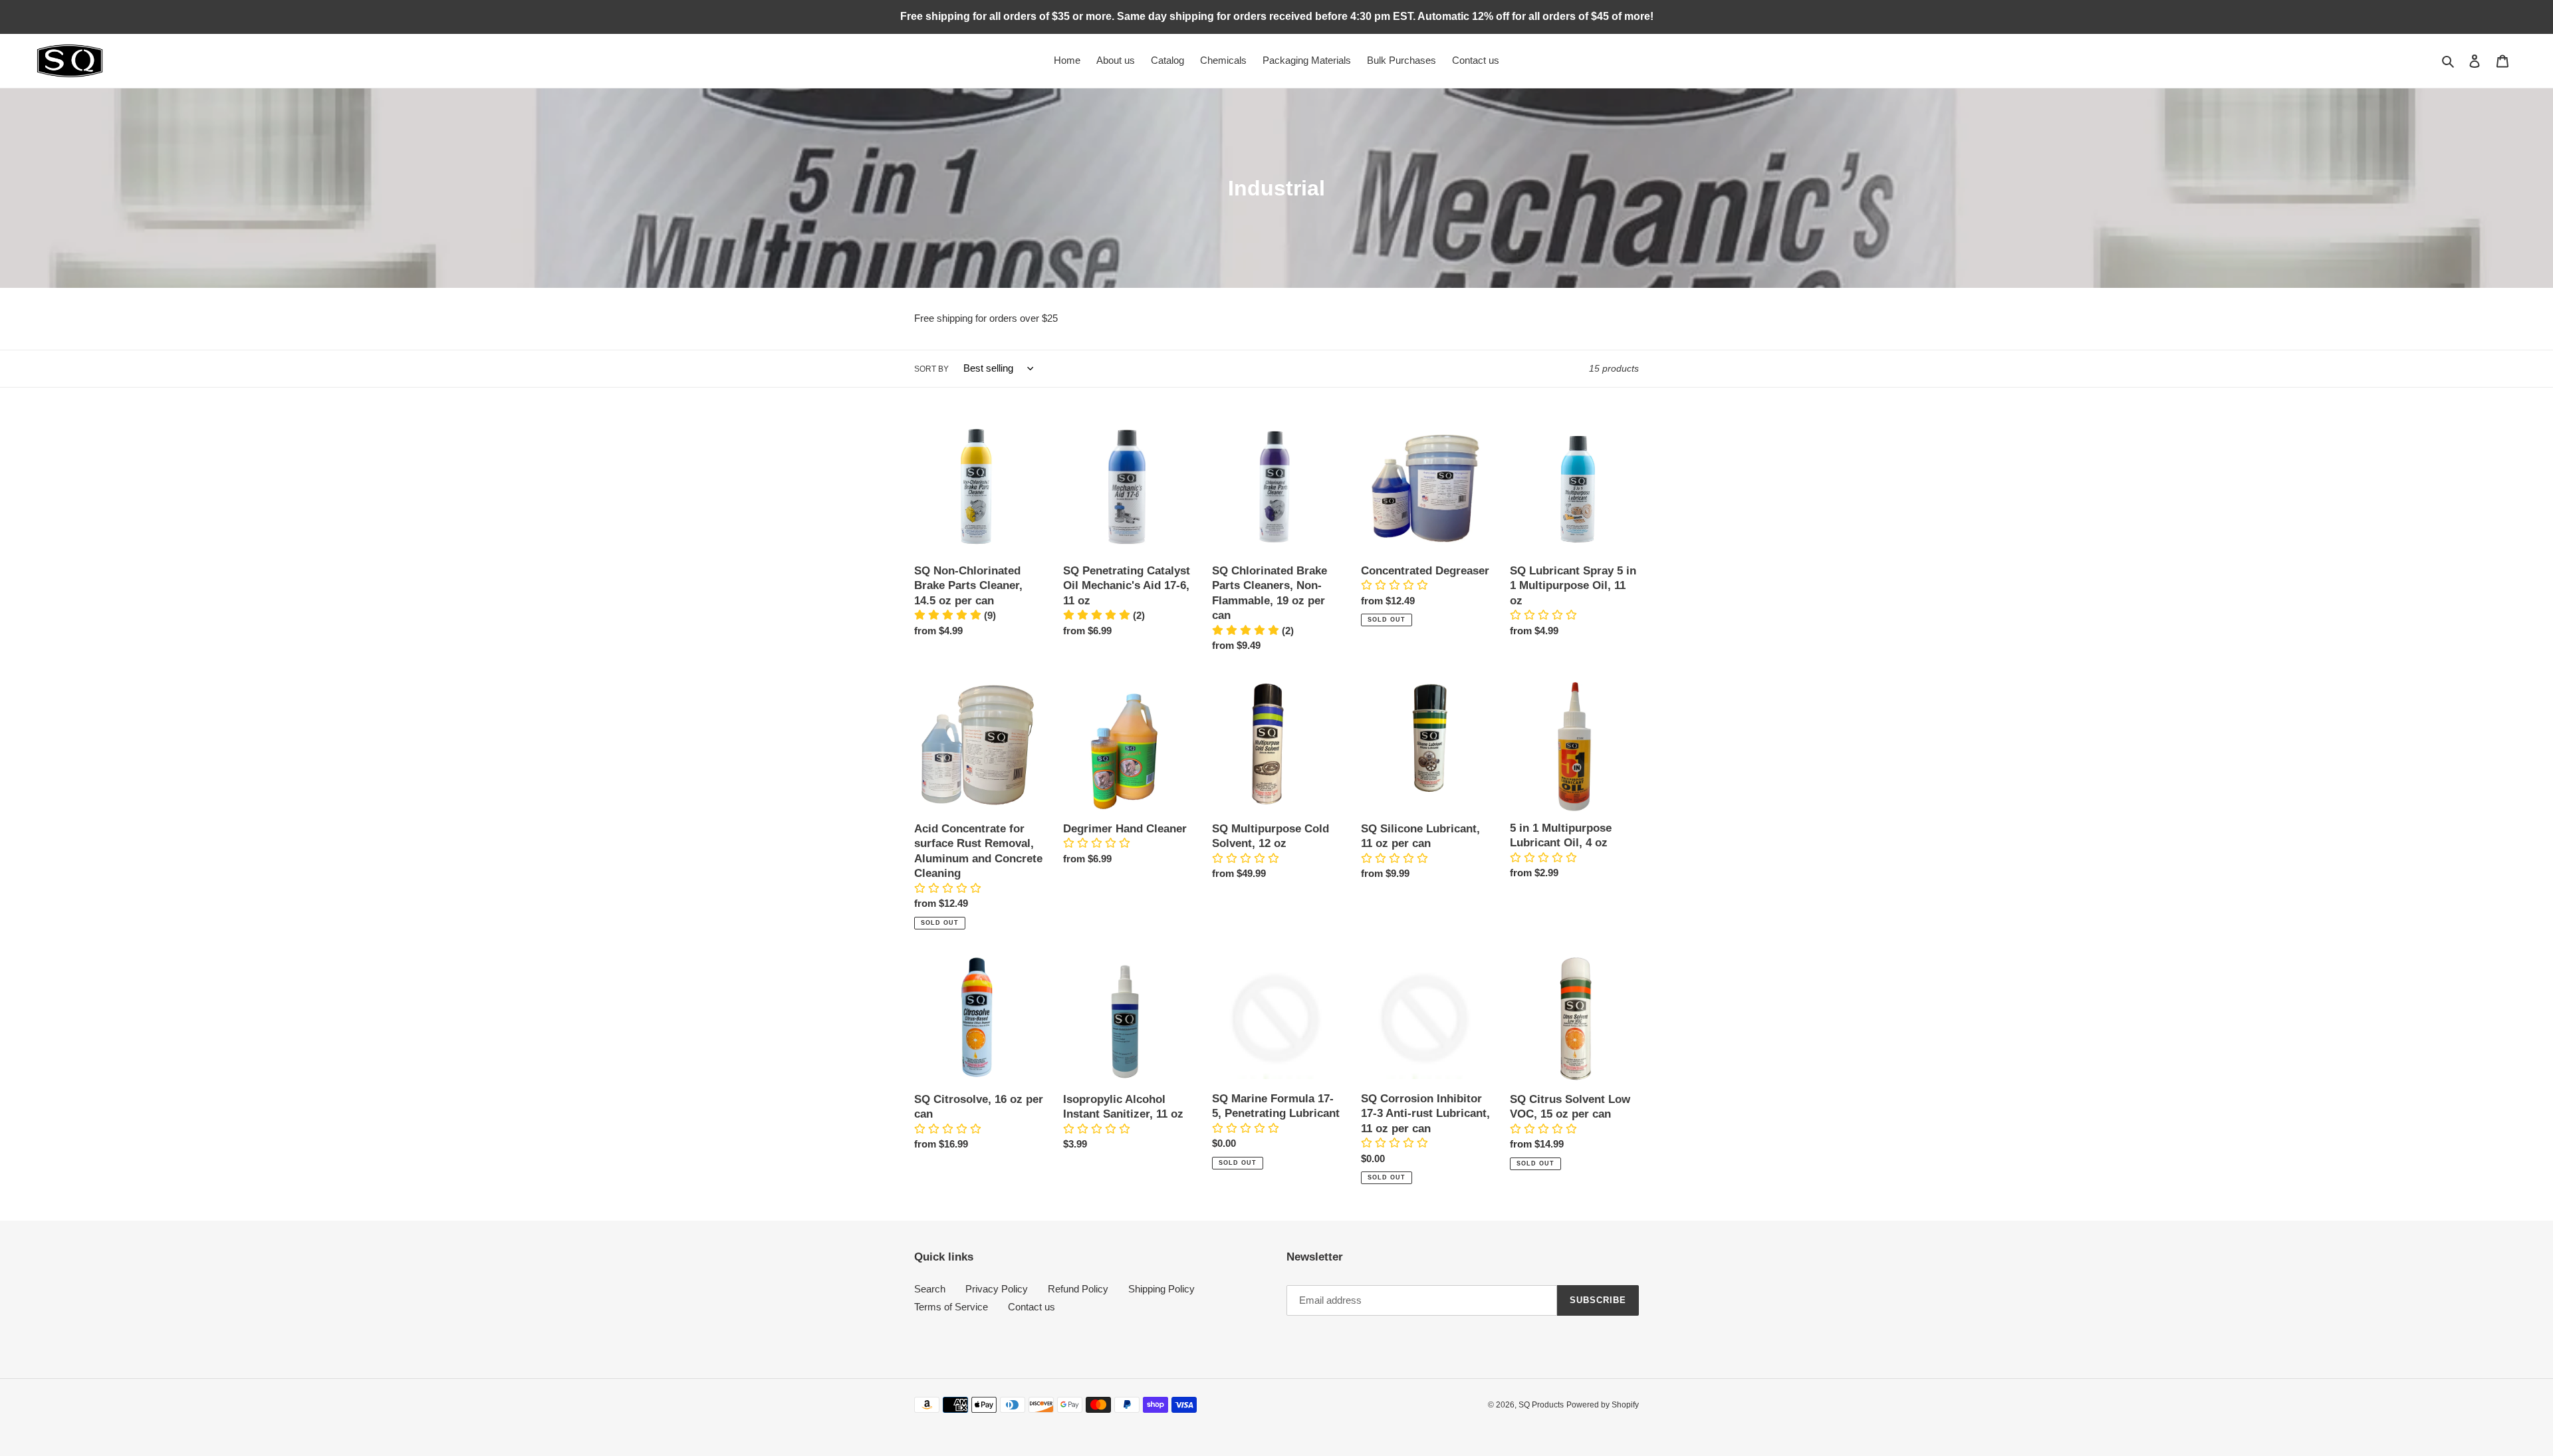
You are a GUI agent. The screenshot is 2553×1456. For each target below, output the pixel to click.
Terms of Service (951, 1307)
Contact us (1032, 1307)
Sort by (931, 369)
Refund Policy (1078, 1289)
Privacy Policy (997, 1289)
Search (930, 1289)
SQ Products (1541, 1405)
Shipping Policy (1161, 1289)
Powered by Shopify (1603, 1405)
